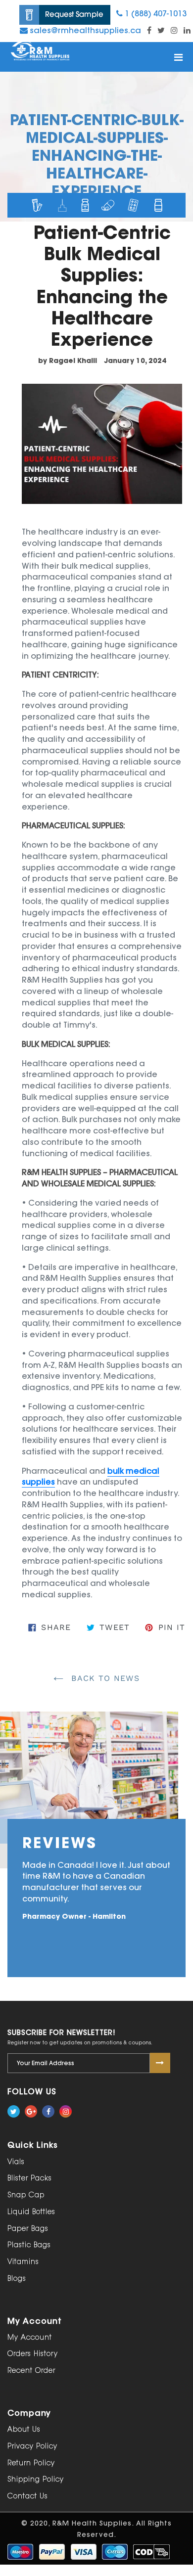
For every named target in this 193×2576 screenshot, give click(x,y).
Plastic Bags (29, 2245)
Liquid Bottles (31, 2212)
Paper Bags (28, 2229)
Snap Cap (26, 2195)
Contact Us (28, 2496)
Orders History (33, 2354)
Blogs (17, 2279)
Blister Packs (30, 2178)
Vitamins (23, 2262)
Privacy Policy (32, 2446)
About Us (24, 2429)
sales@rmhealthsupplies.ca (84, 30)
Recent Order (31, 2371)
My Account (30, 2337)
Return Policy (31, 2463)
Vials (16, 2162)
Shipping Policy (36, 2479)
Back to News (104, 1678)
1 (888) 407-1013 (155, 13)
